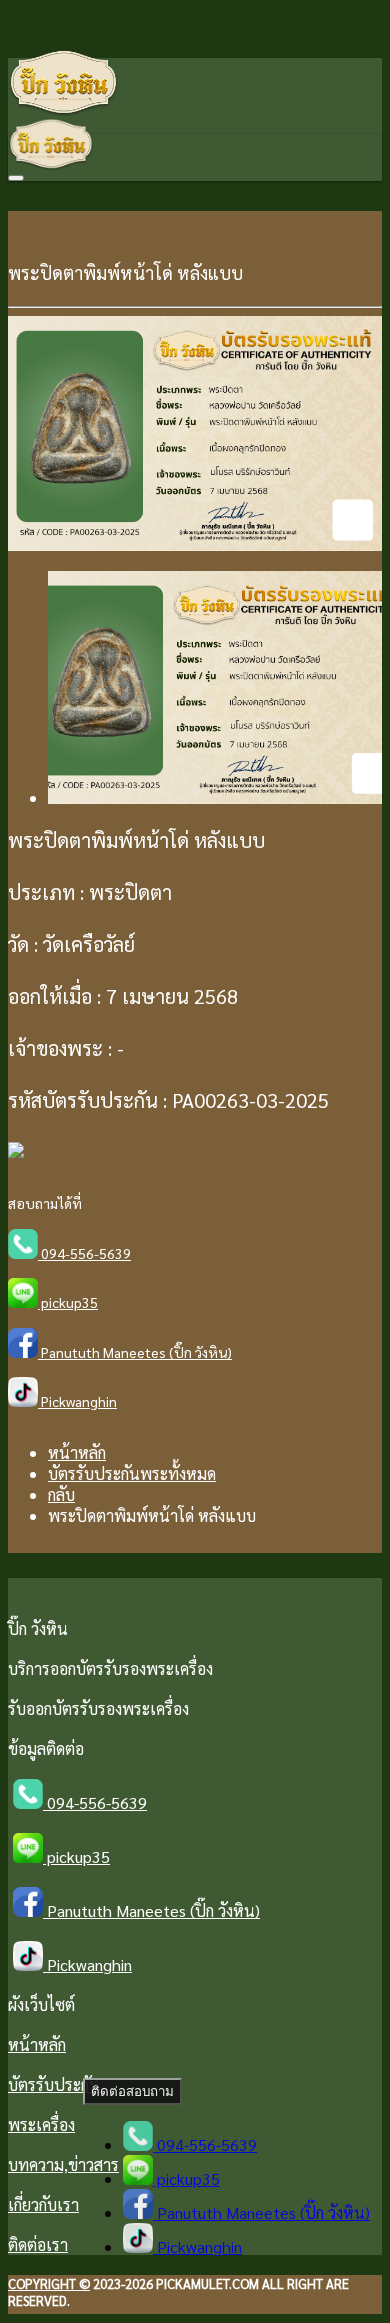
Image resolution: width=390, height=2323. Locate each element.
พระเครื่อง (41, 2124)
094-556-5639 (84, 1253)
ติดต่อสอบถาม (132, 2091)
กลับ (61, 1494)
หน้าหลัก (77, 1452)
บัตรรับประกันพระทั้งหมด (132, 1473)
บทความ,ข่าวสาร (63, 2164)
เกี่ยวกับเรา (43, 2204)
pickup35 (68, 1302)
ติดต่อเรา (38, 2244)
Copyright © (49, 2283)
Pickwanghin (77, 1401)
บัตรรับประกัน (54, 2084)
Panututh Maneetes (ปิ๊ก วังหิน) (135, 1352)
